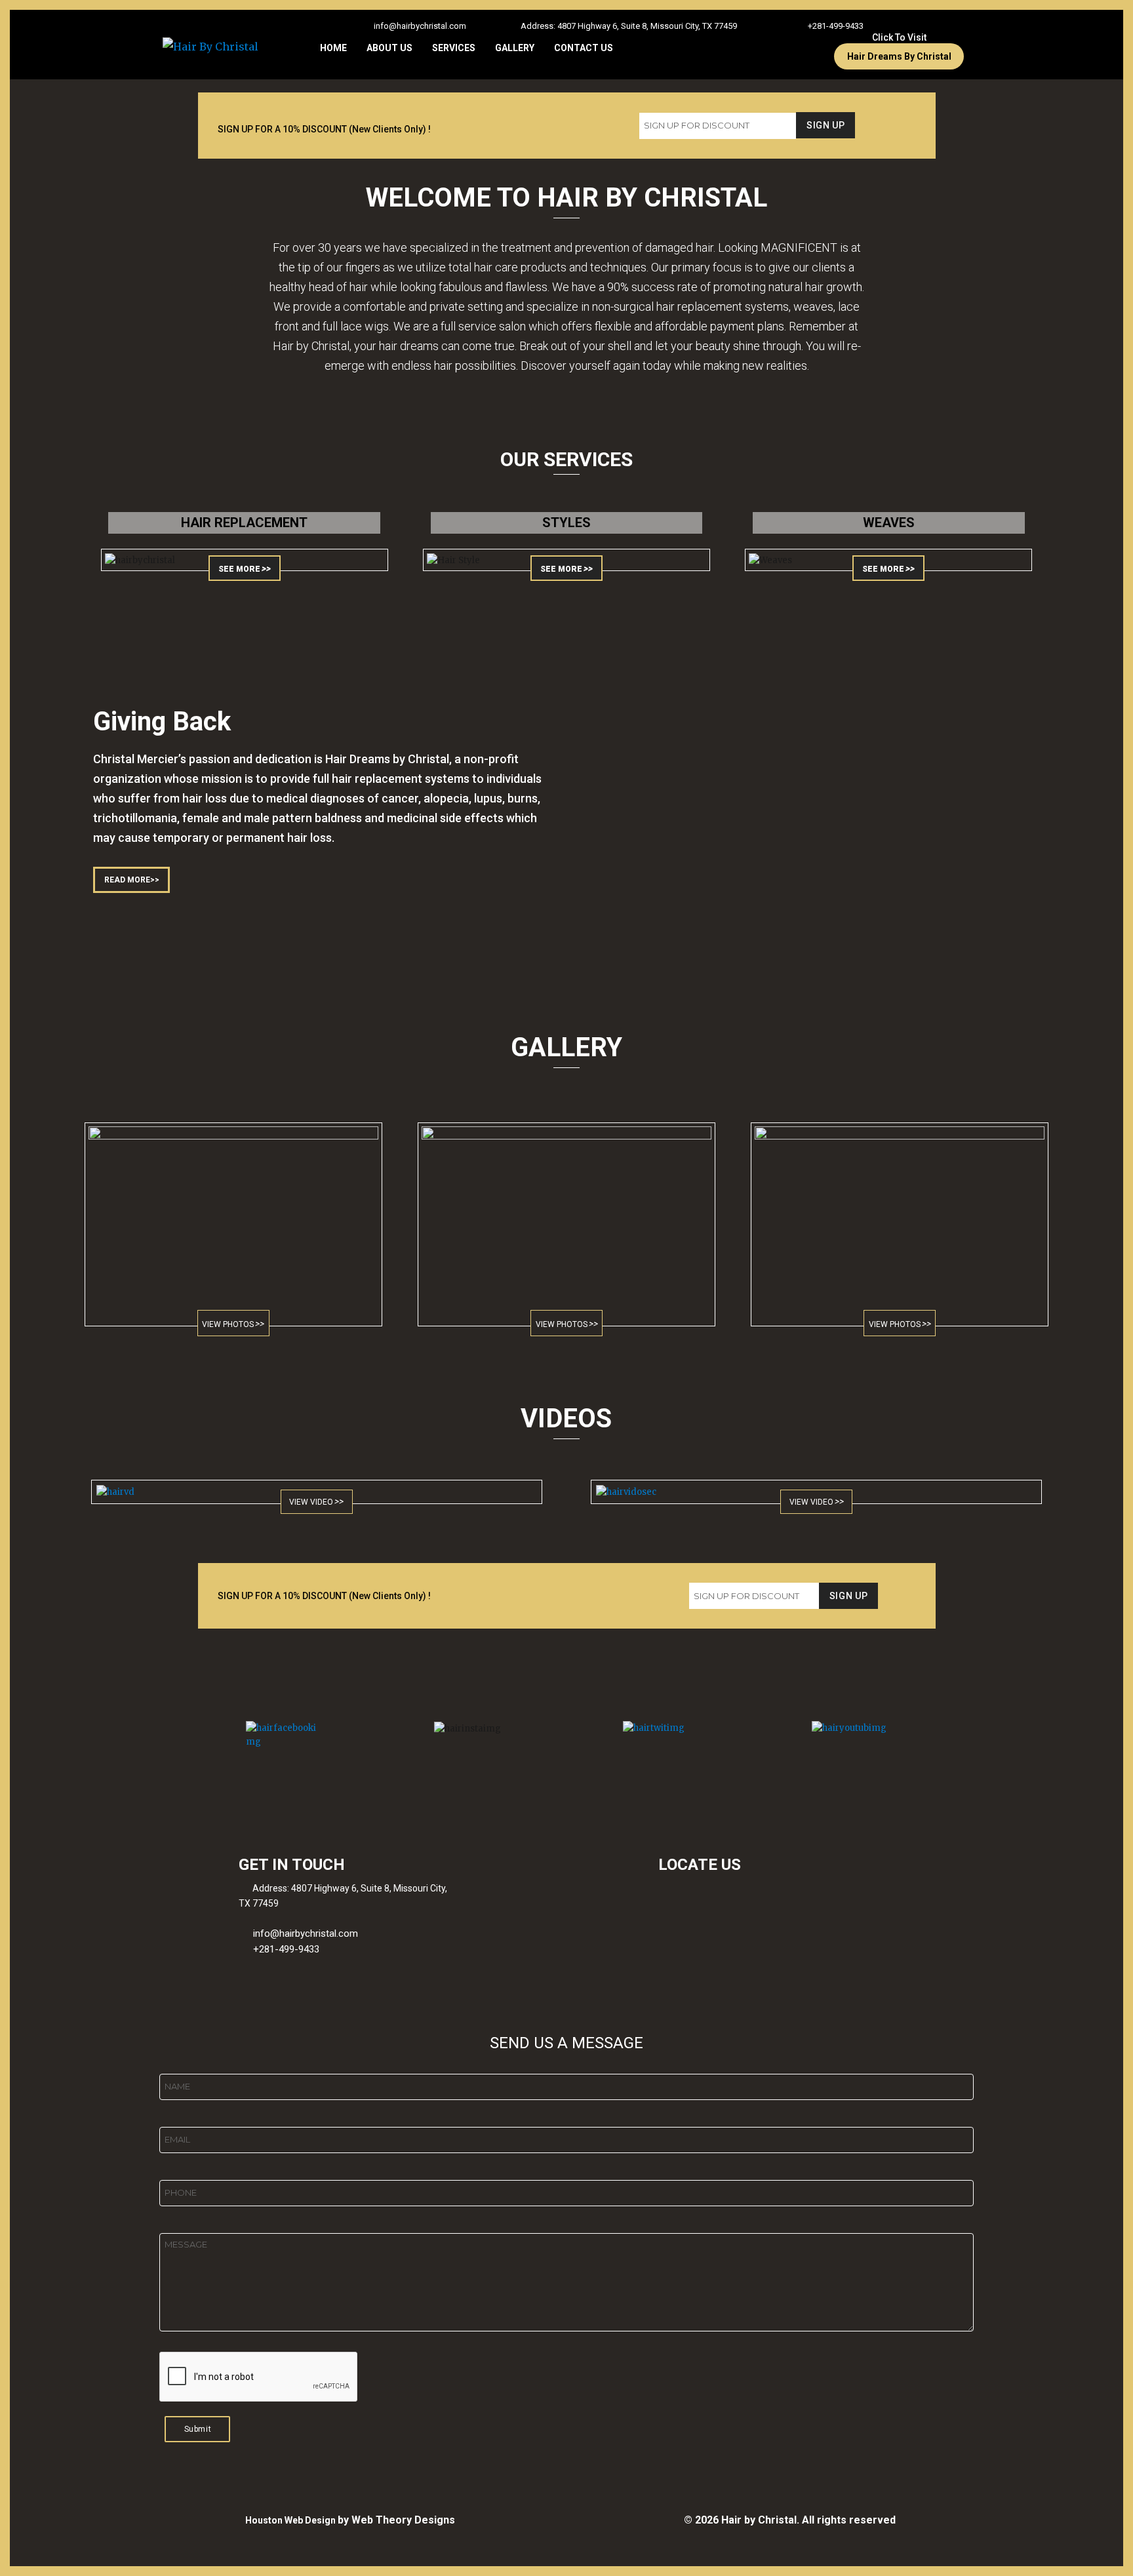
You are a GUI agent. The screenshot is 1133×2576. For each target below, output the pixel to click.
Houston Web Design (291, 2520)
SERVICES (454, 48)
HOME (333, 48)
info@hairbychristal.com (420, 26)
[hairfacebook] (284, 1735)
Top (1102, 2545)
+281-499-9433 (836, 26)
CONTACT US (584, 48)
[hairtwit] (661, 1728)
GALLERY (515, 48)
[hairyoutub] (850, 1728)
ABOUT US (389, 48)
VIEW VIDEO (311, 1502)
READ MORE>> (132, 880)
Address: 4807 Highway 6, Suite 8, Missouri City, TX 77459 (629, 26)
